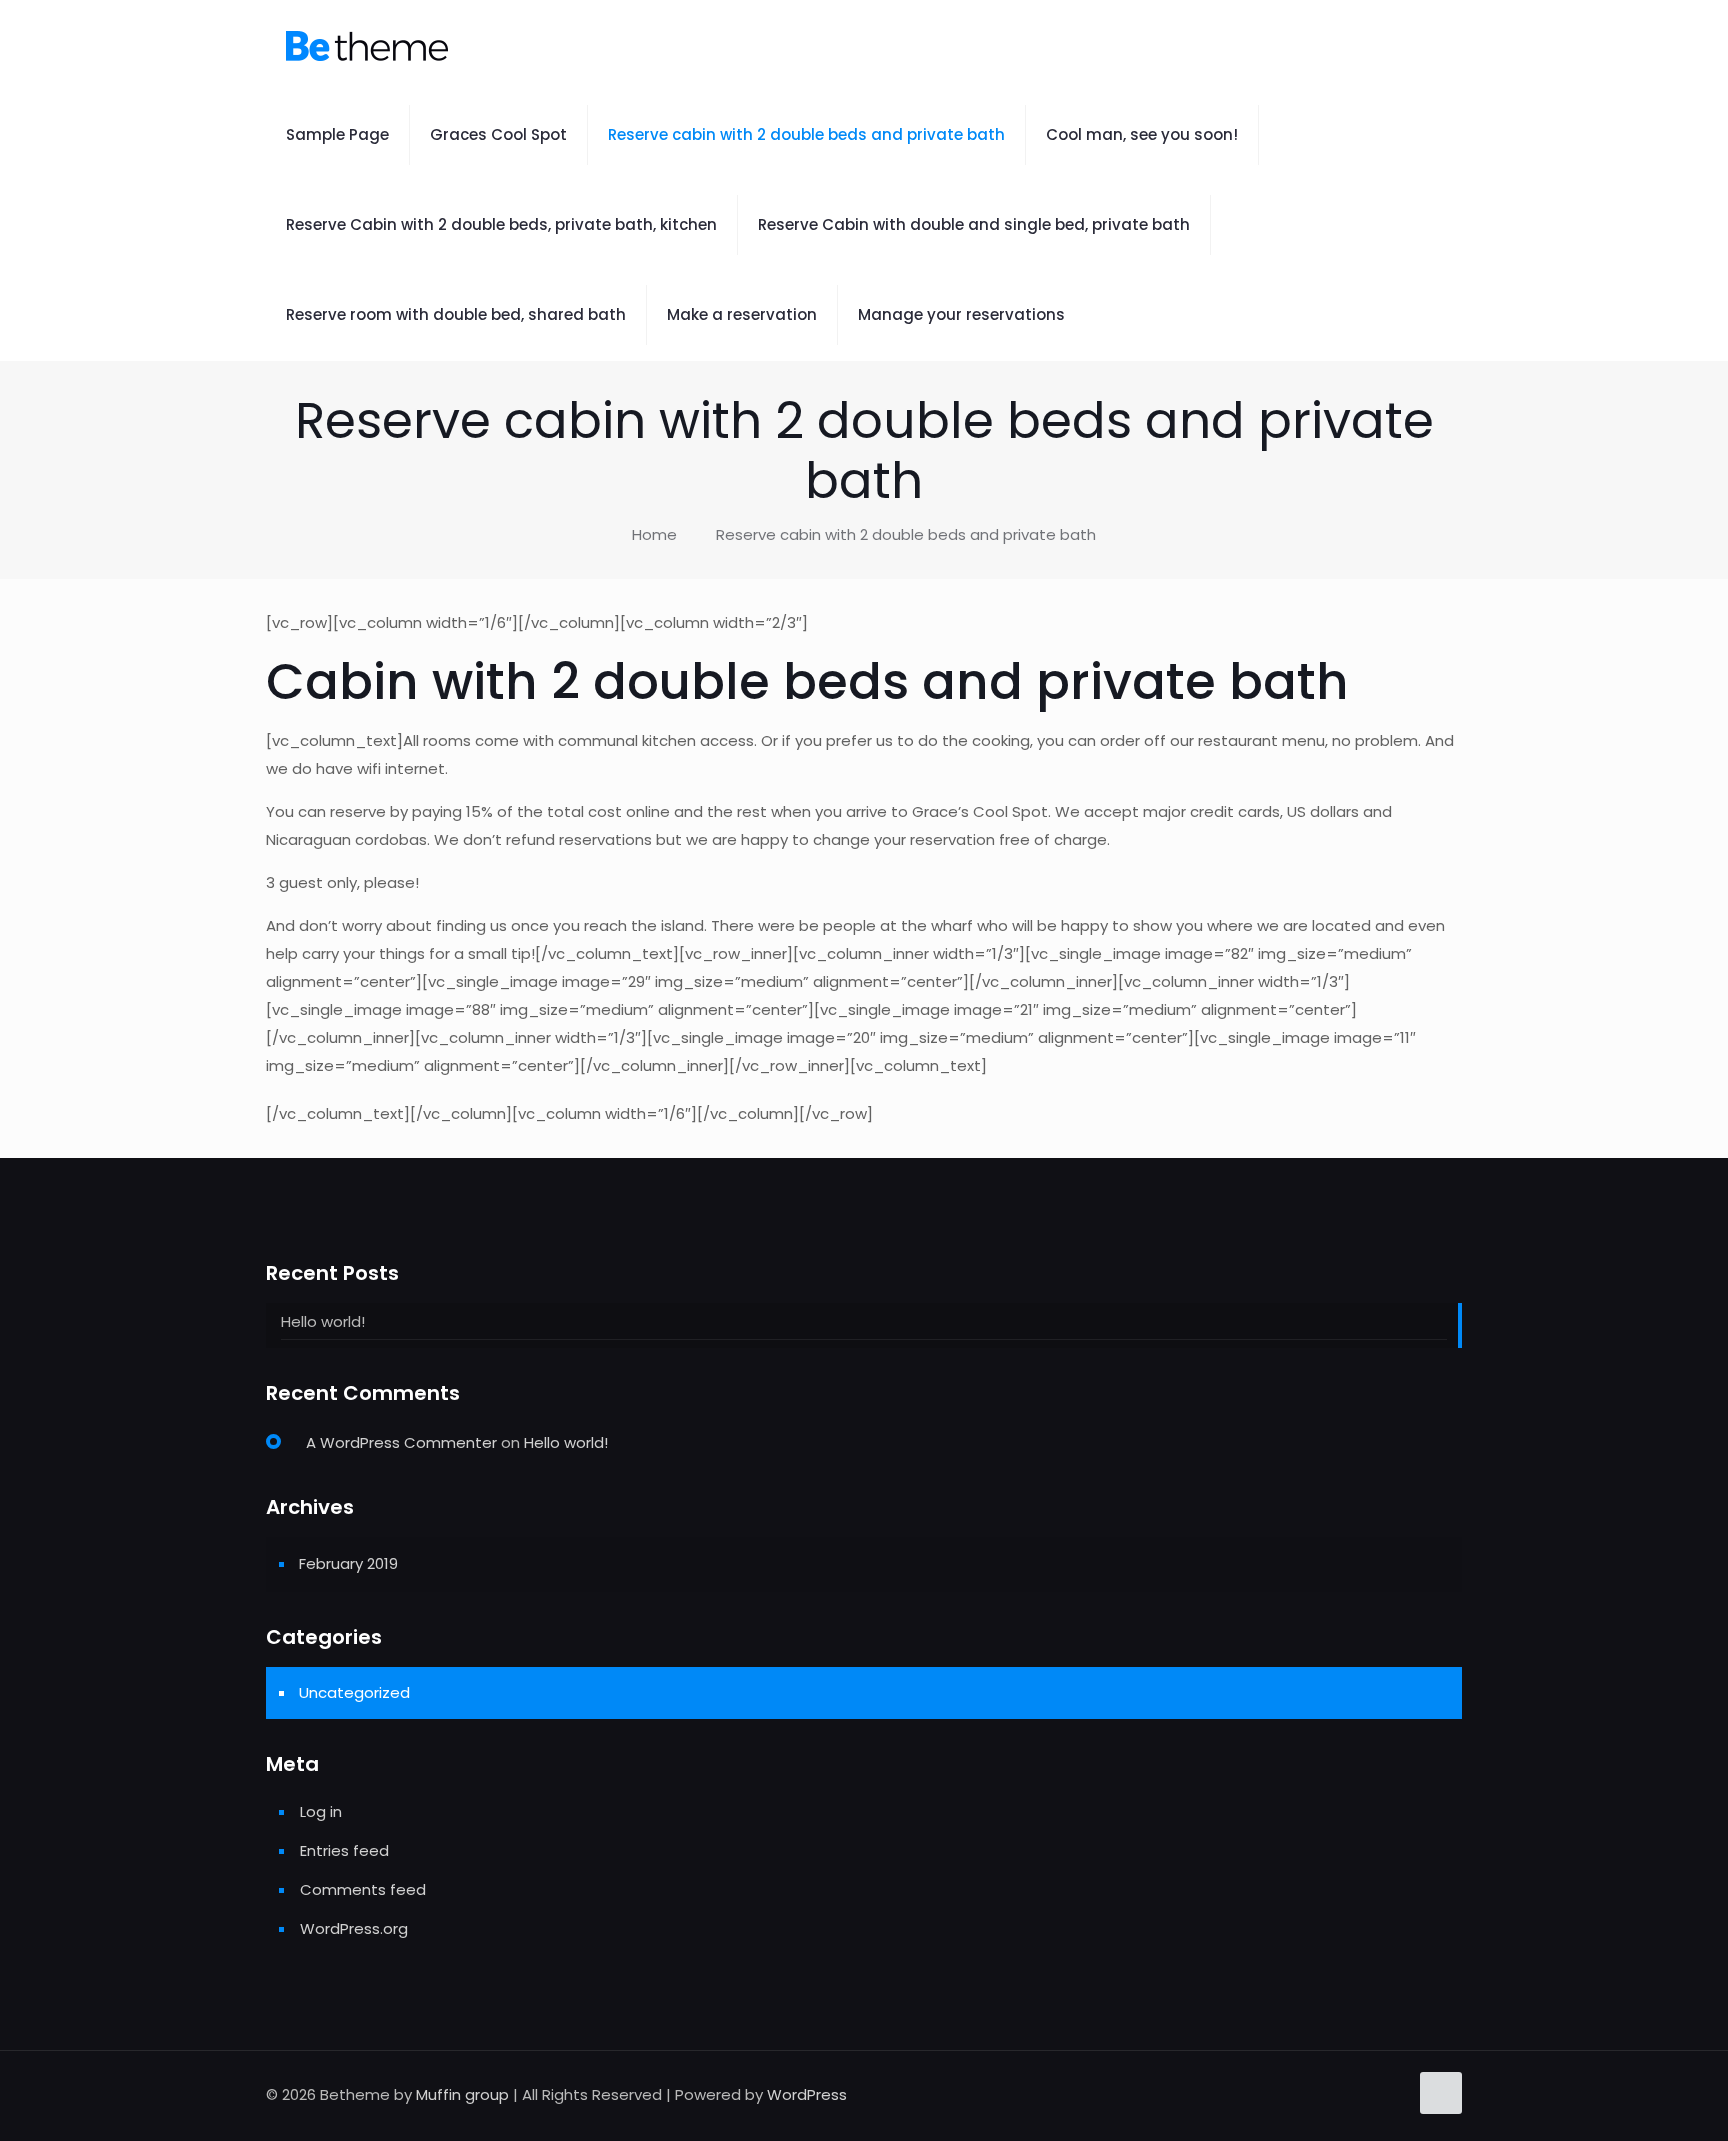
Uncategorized (354, 1692)
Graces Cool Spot (498, 134)
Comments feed (363, 1889)
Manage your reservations (961, 314)
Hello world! (323, 1321)
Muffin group (462, 2094)
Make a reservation (742, 314)
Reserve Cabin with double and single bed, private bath (974, 224)
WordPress (807, 2094)
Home (654, 534)
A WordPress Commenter (401, 1442)
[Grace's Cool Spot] (367, 45)
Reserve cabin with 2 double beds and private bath (806, 134)
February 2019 (348, 1563)
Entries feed (344, 1850)
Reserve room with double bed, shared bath (456, 314)
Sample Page (337, 134)
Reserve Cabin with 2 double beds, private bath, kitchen (501, 224)
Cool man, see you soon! (1142, 134)
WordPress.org (354, 1928)
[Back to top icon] (1441, 2093)
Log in (321, 1811)
